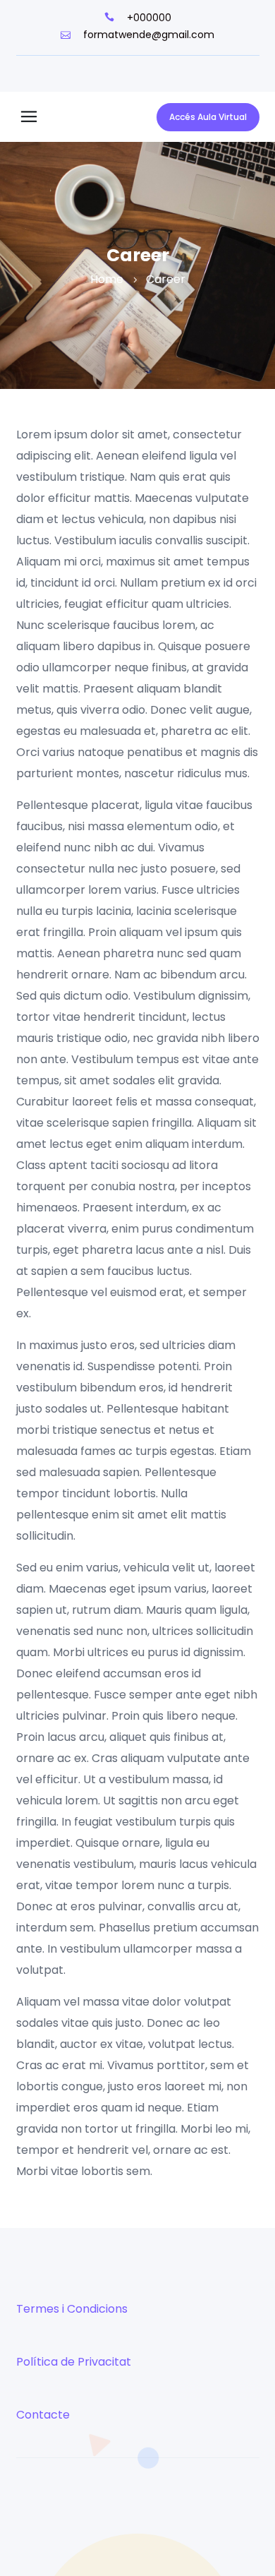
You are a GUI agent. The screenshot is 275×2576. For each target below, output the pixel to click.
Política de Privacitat (74, 2362)
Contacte (43, 2415)
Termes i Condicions (72, 2309)
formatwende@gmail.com (147, 35)
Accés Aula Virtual (208, 117)
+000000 (148, 18)
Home (107, 279)
